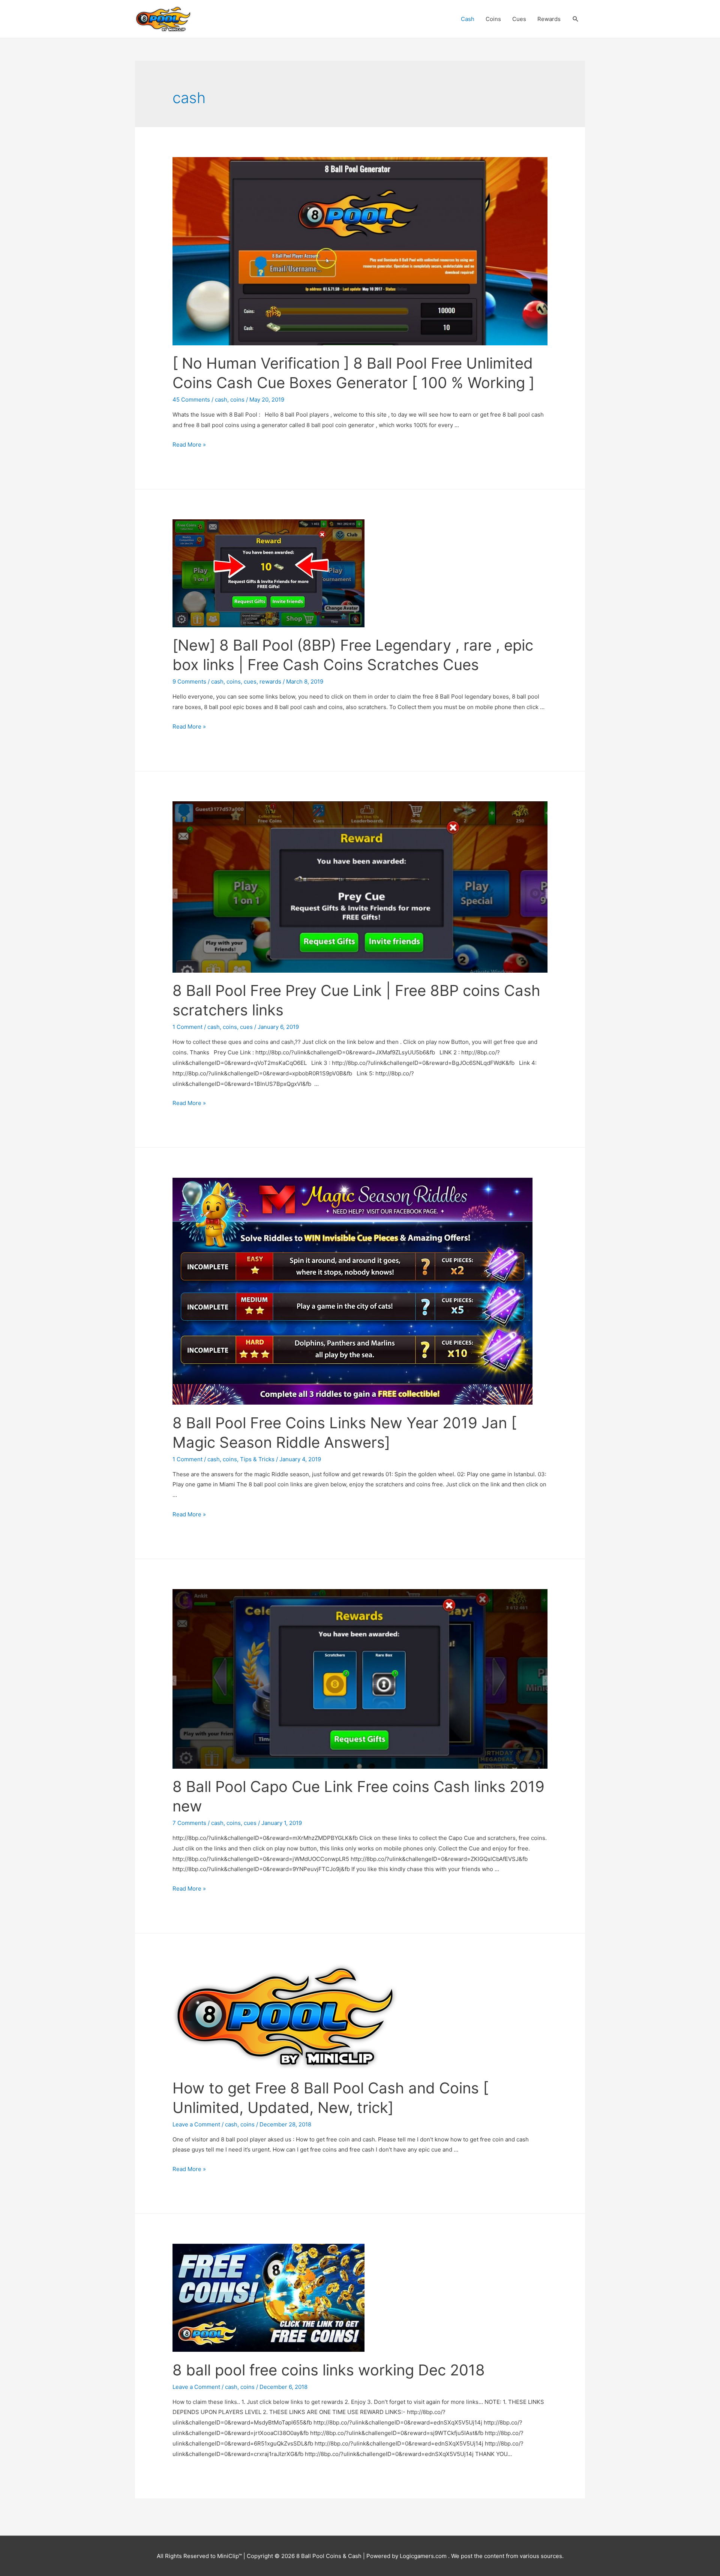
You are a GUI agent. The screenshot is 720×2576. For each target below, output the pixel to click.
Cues (519, 19)
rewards (270, 681)
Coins (493, 19)
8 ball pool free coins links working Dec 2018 (329, 2370)
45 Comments (191, 400)
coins (237, 400)
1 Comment (187, 1027)
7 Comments (189, 1823)
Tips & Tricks (257, 1459)
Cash (468, 19)
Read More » (189, 445)
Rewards (549, 19)
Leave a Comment (196, 2124)
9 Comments (189, 681)
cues (250, 681)
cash (221, 400)
